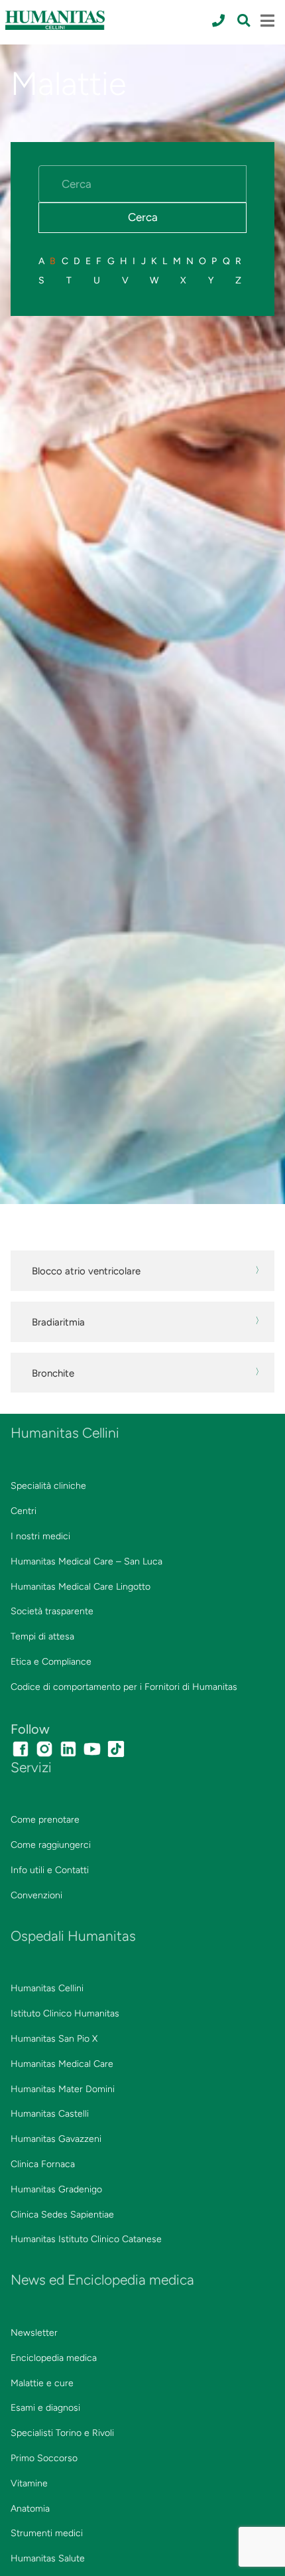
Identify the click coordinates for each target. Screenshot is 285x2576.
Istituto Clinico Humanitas (65, 2013)
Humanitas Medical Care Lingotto (81, 1587)
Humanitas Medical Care (62, 2064)
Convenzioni (36, 1895)
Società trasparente (52, 1611)
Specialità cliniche (48, 1486)
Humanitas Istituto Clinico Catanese (86, 2239)
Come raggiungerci (51, 1845)
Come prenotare (45, 1820)
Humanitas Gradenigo (56, 2189)
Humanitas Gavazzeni (56, 2139)
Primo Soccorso (44, 2458)
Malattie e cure (42, 2383)
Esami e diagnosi (45, 2408)
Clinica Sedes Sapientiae (62, 2215)
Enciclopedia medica (54, 2358)
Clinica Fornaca (43, 2164)
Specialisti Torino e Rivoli (62, 2433)
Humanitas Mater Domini (63, 2089)
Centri (24, 1511)
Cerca (143, 217)
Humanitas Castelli (50, 2114)
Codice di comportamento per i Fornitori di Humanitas (124, 1687)
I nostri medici (40, 1536)
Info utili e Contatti (50, 1870)
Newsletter (34, 2333)
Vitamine (29, 2483)
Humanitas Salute (48, 2558)
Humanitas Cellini (47, 1988)
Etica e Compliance (51, 1662)
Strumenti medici (47, 2533)
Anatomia (30, 2509)
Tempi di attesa (42, 1636)
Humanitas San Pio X (54, 2039)
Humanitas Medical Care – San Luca (86, 1561)
